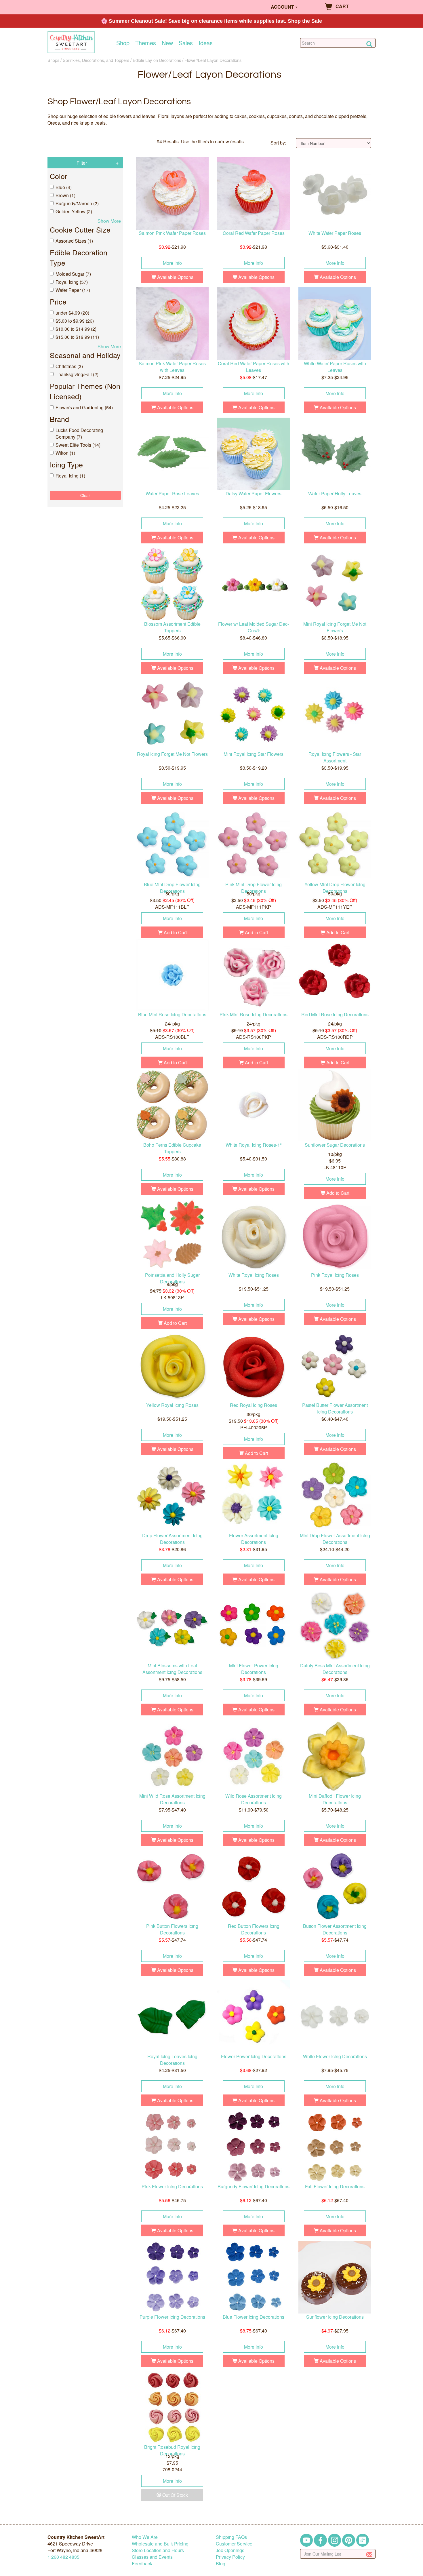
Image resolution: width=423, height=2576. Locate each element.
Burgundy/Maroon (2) (77, 203)
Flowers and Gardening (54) (84, 407)
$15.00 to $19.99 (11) (77, 337)
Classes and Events (152, 2557)
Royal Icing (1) (70, 476)
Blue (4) (64, 187)
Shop (123, 43)
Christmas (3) (69, 366)
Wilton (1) (65, 453)
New (167, 43)
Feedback (142, 2563)
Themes (146, 43)
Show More (109, 221)
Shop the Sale (305, 21)
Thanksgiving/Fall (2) (77, 374)
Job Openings (230, 2550)
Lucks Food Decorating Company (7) (79, 433)
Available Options (175, 277)
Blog (221, 2563)
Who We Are (145, 2537)
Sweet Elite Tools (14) (78, 445)
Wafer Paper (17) (73, 290)
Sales (186, 43)
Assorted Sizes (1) (74, 241)
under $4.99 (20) (72, 313)
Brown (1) (65, 195)
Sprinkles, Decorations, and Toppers (96, 60)
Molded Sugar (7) (73, 274)
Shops (53, 60)
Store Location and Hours (158, 2550)
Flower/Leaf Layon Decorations (213, 60)
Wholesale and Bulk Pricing (160, 2544)
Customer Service (234, 2544)
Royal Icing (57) (72, 282)
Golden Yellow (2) (74, 211)
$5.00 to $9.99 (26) (75, 321)
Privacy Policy (230, 2557)
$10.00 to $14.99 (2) (76, 329)
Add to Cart (175, 932)
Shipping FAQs (231, 2537)
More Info (172, 263)
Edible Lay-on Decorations (157, 60)
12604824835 (63, 2557)
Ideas (206, 43)
